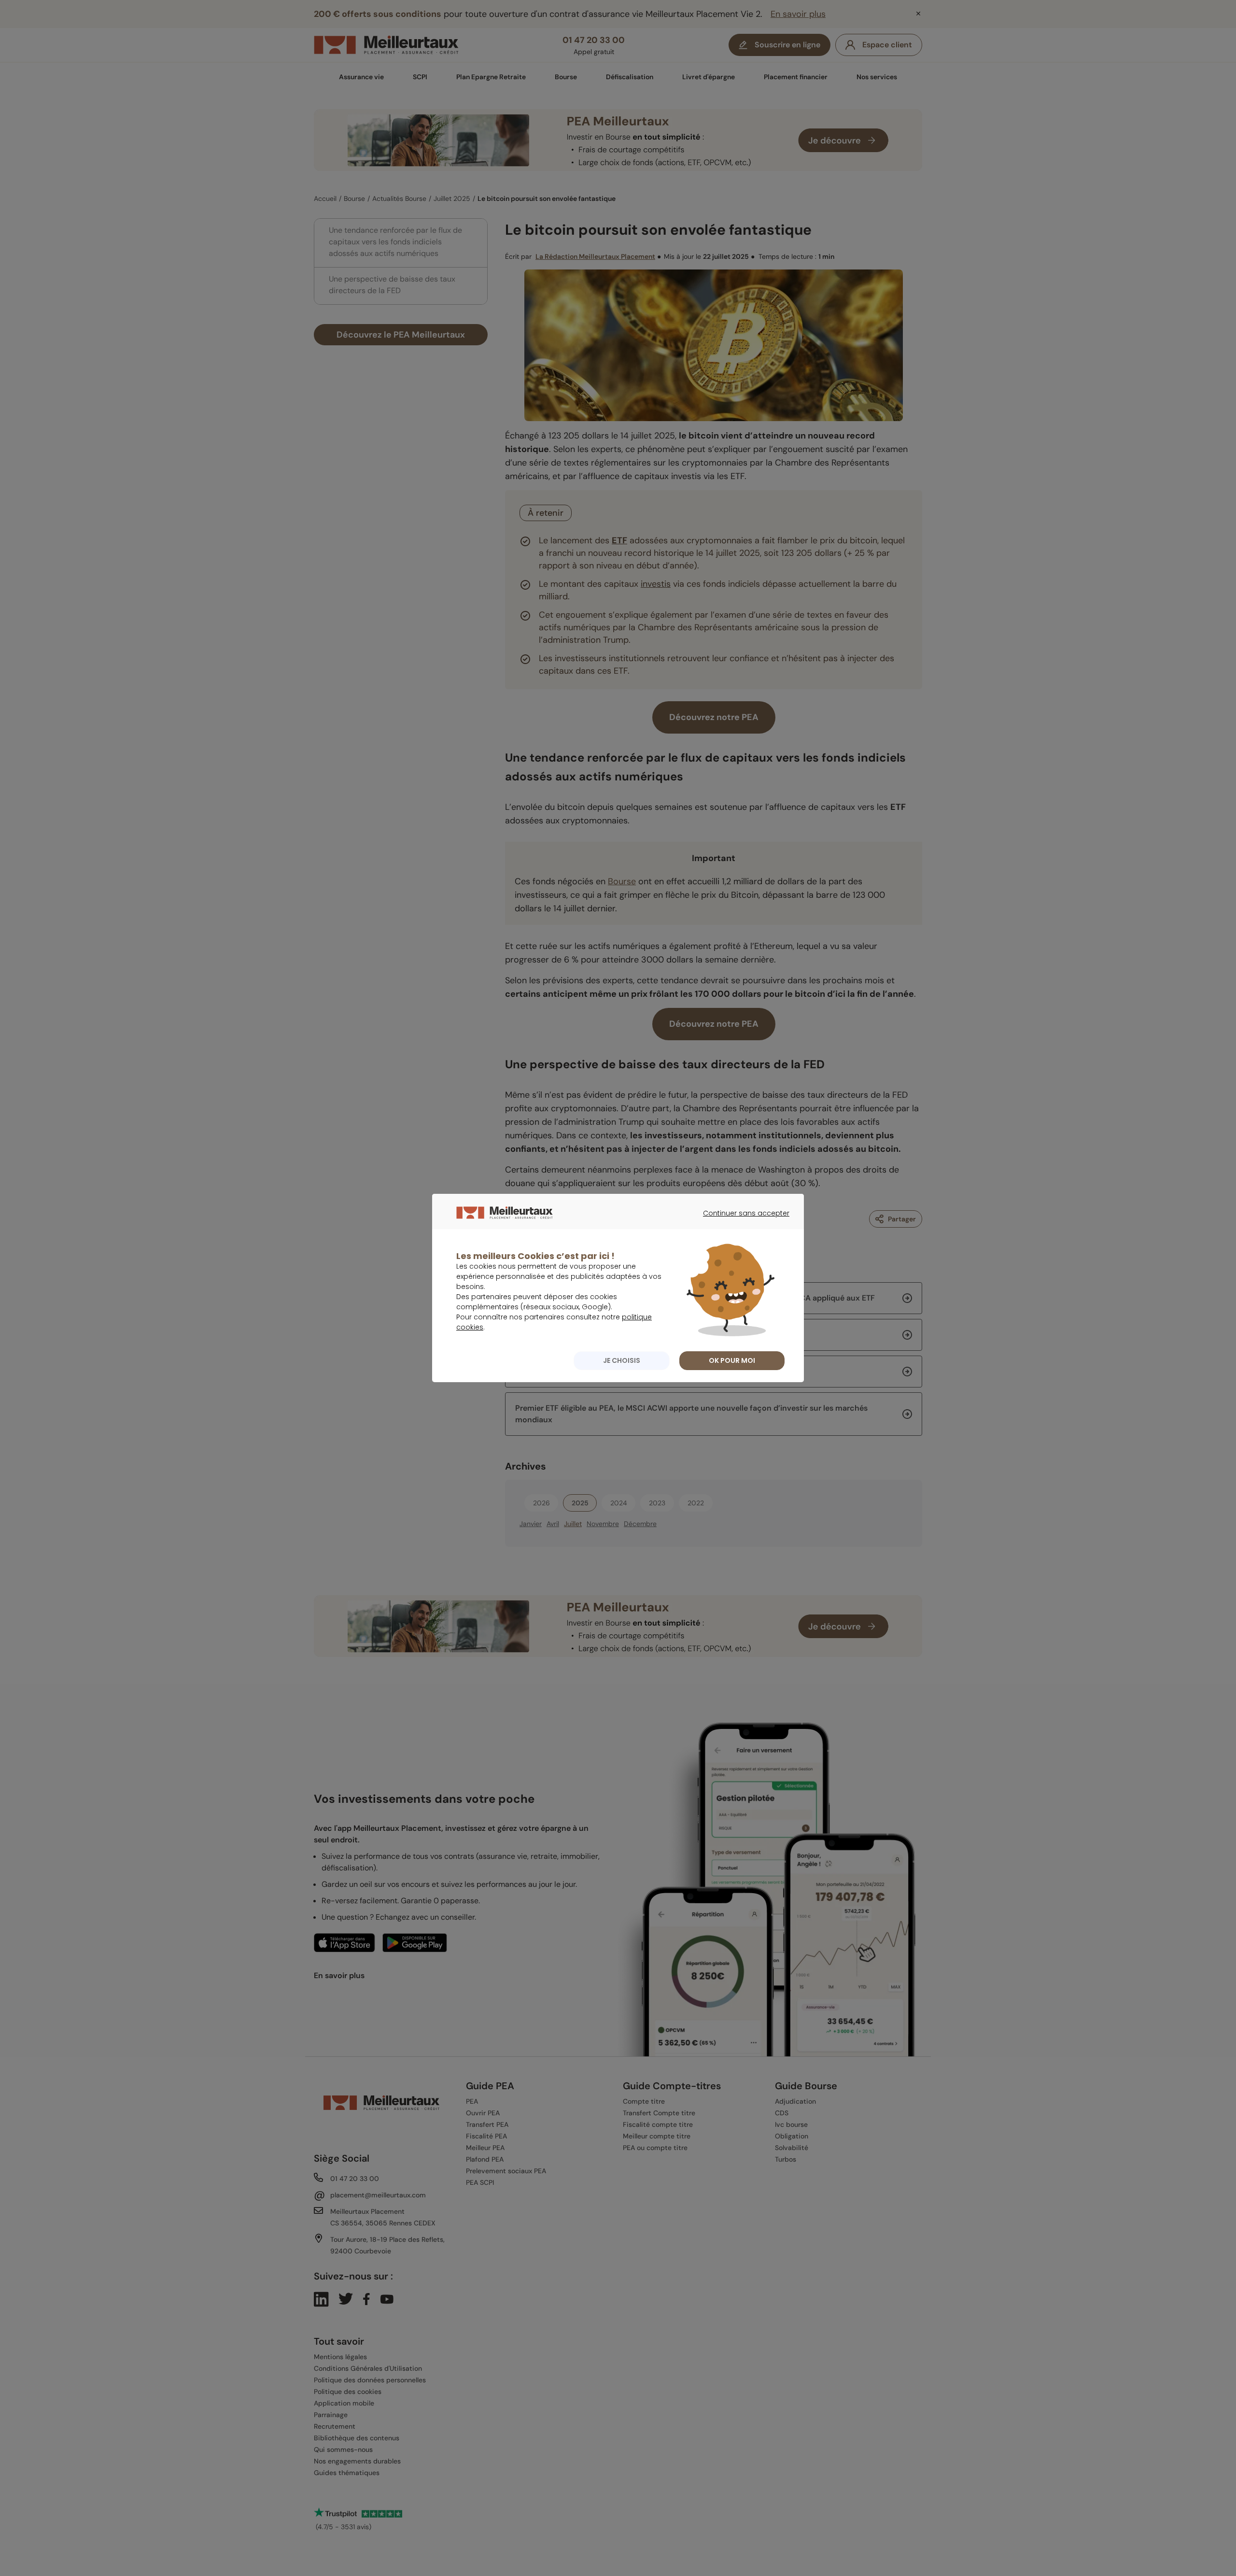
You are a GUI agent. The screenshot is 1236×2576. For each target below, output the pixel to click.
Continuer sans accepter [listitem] (741, 1222)
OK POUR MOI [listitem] (732, 1360)
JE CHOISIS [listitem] (622, 1360)
